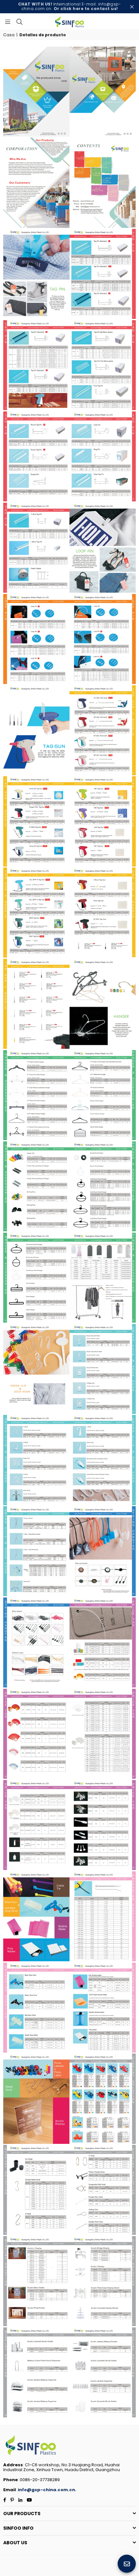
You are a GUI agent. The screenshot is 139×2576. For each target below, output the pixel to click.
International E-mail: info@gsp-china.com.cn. (70, 6)
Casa (9, 35)
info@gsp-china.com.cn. (47, 2490)
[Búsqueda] (19, 21)
